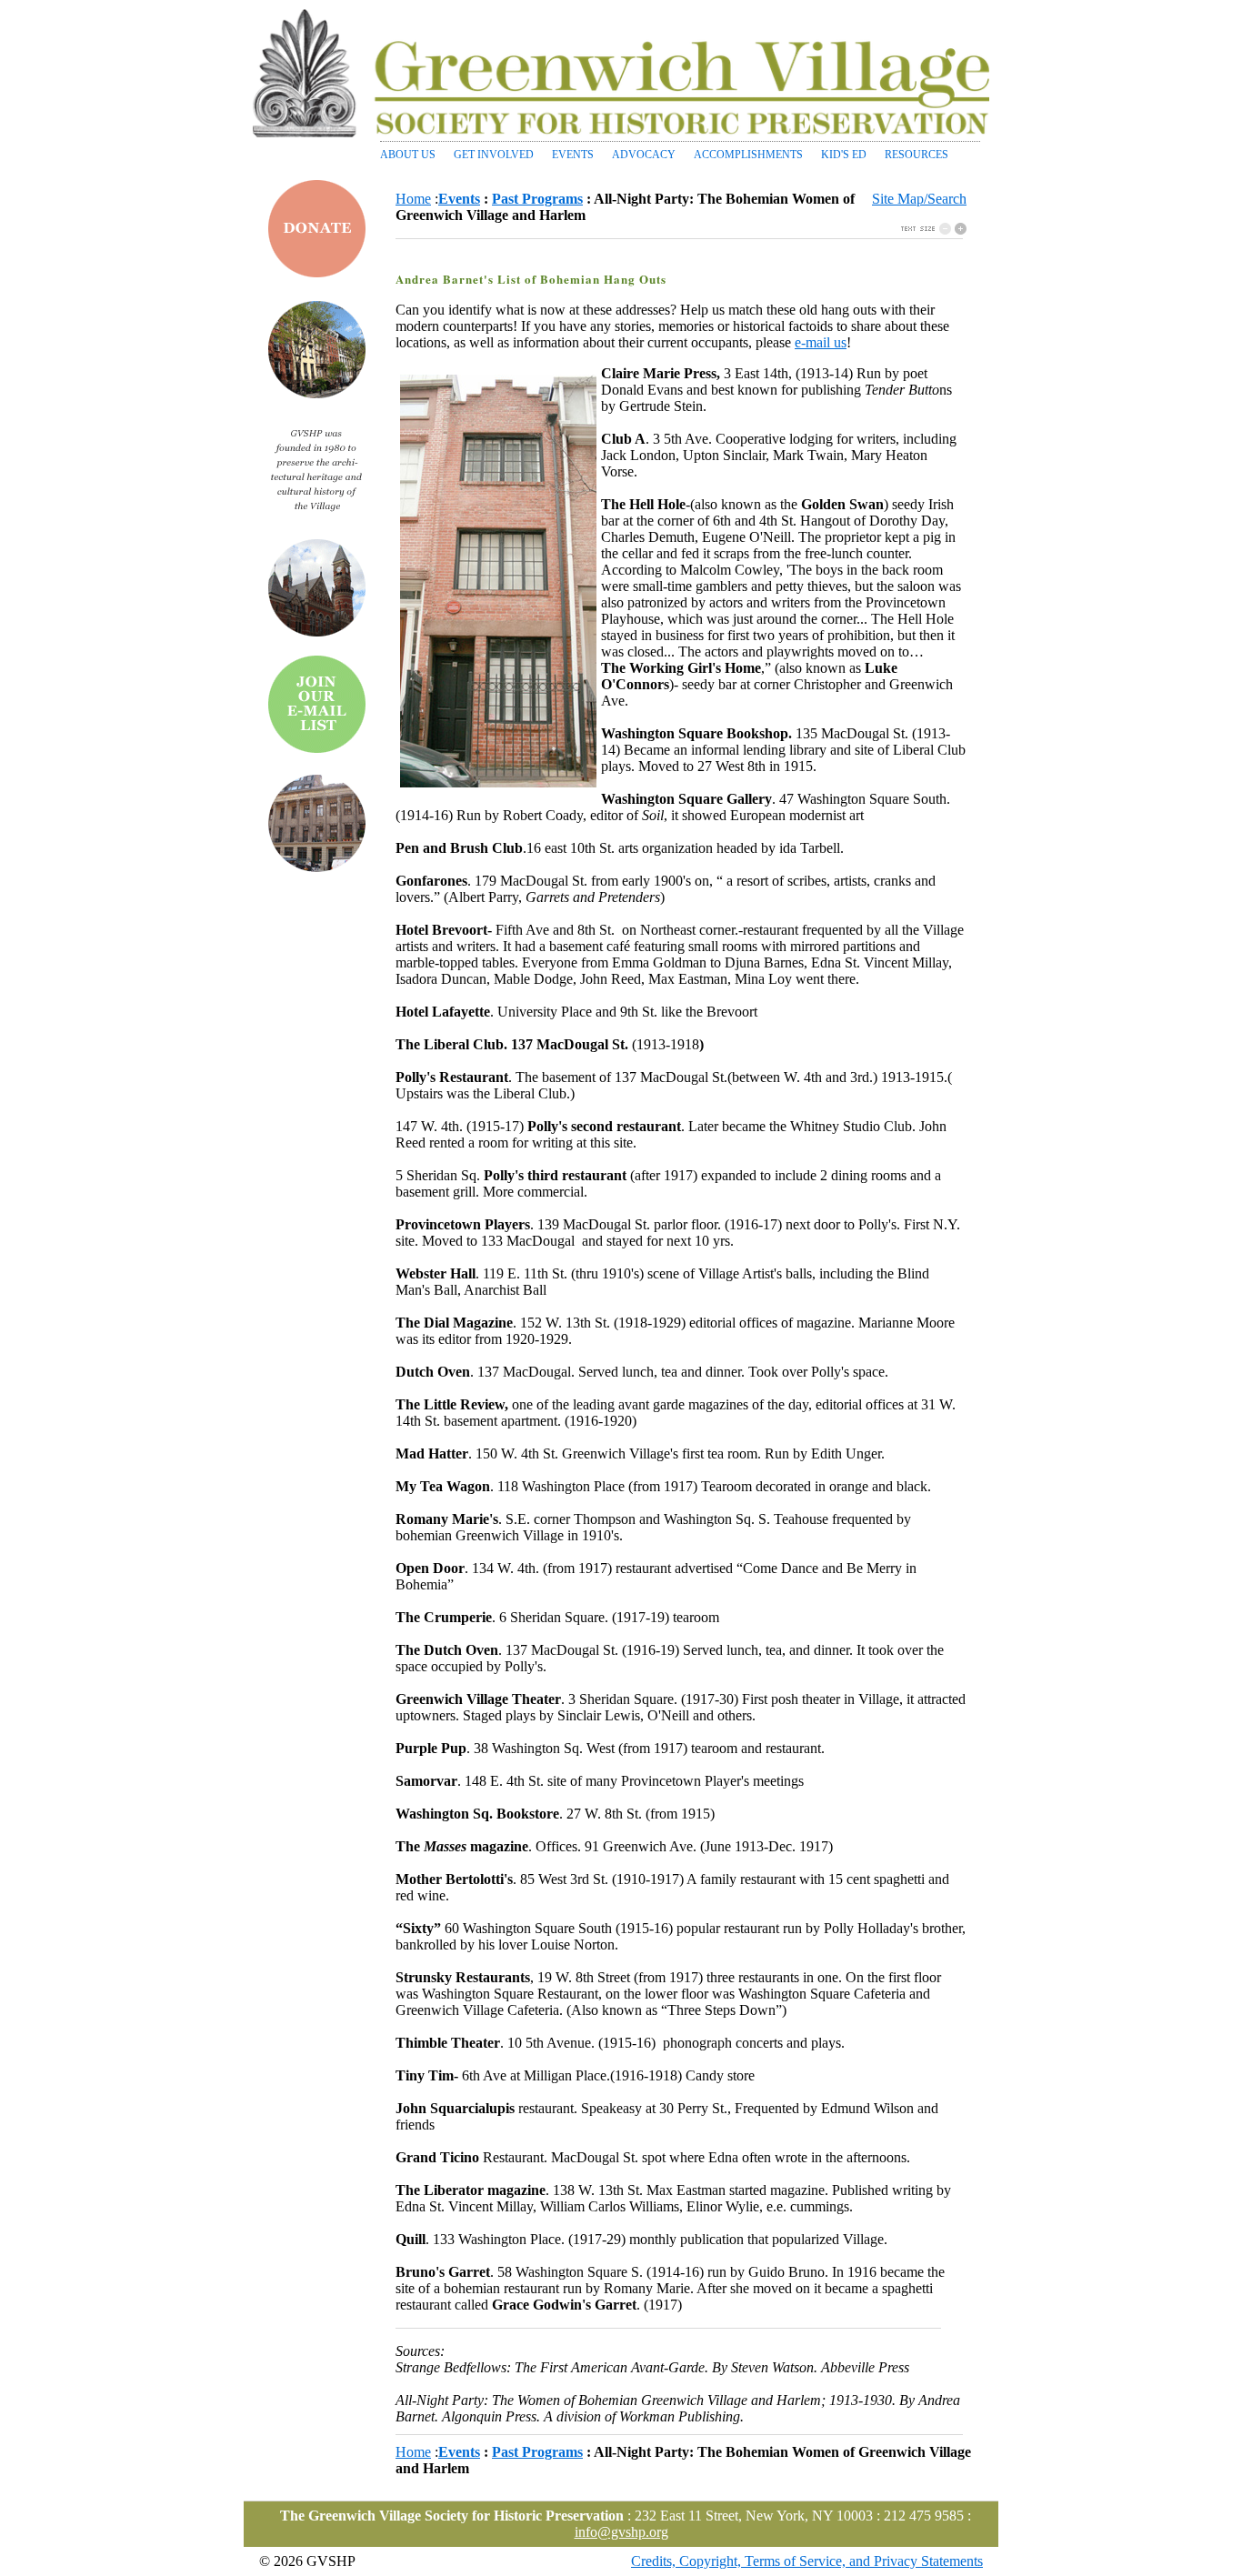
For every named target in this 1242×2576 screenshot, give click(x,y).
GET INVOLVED (494, 155)
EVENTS (573, 155)
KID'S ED (844, 155)
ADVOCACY (644, 155)
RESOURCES (916, 155)
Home (413, 199)
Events (459, 199)
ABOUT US (408, 155)
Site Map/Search (919, 199)
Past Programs (537, 199)
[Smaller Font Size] (918, 230)
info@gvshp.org (621, 2532)
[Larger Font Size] (945, 230)
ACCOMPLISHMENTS (748, 155)
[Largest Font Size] (961, 230)
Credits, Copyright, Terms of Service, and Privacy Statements (807, 2561)
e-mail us (821, 342)
